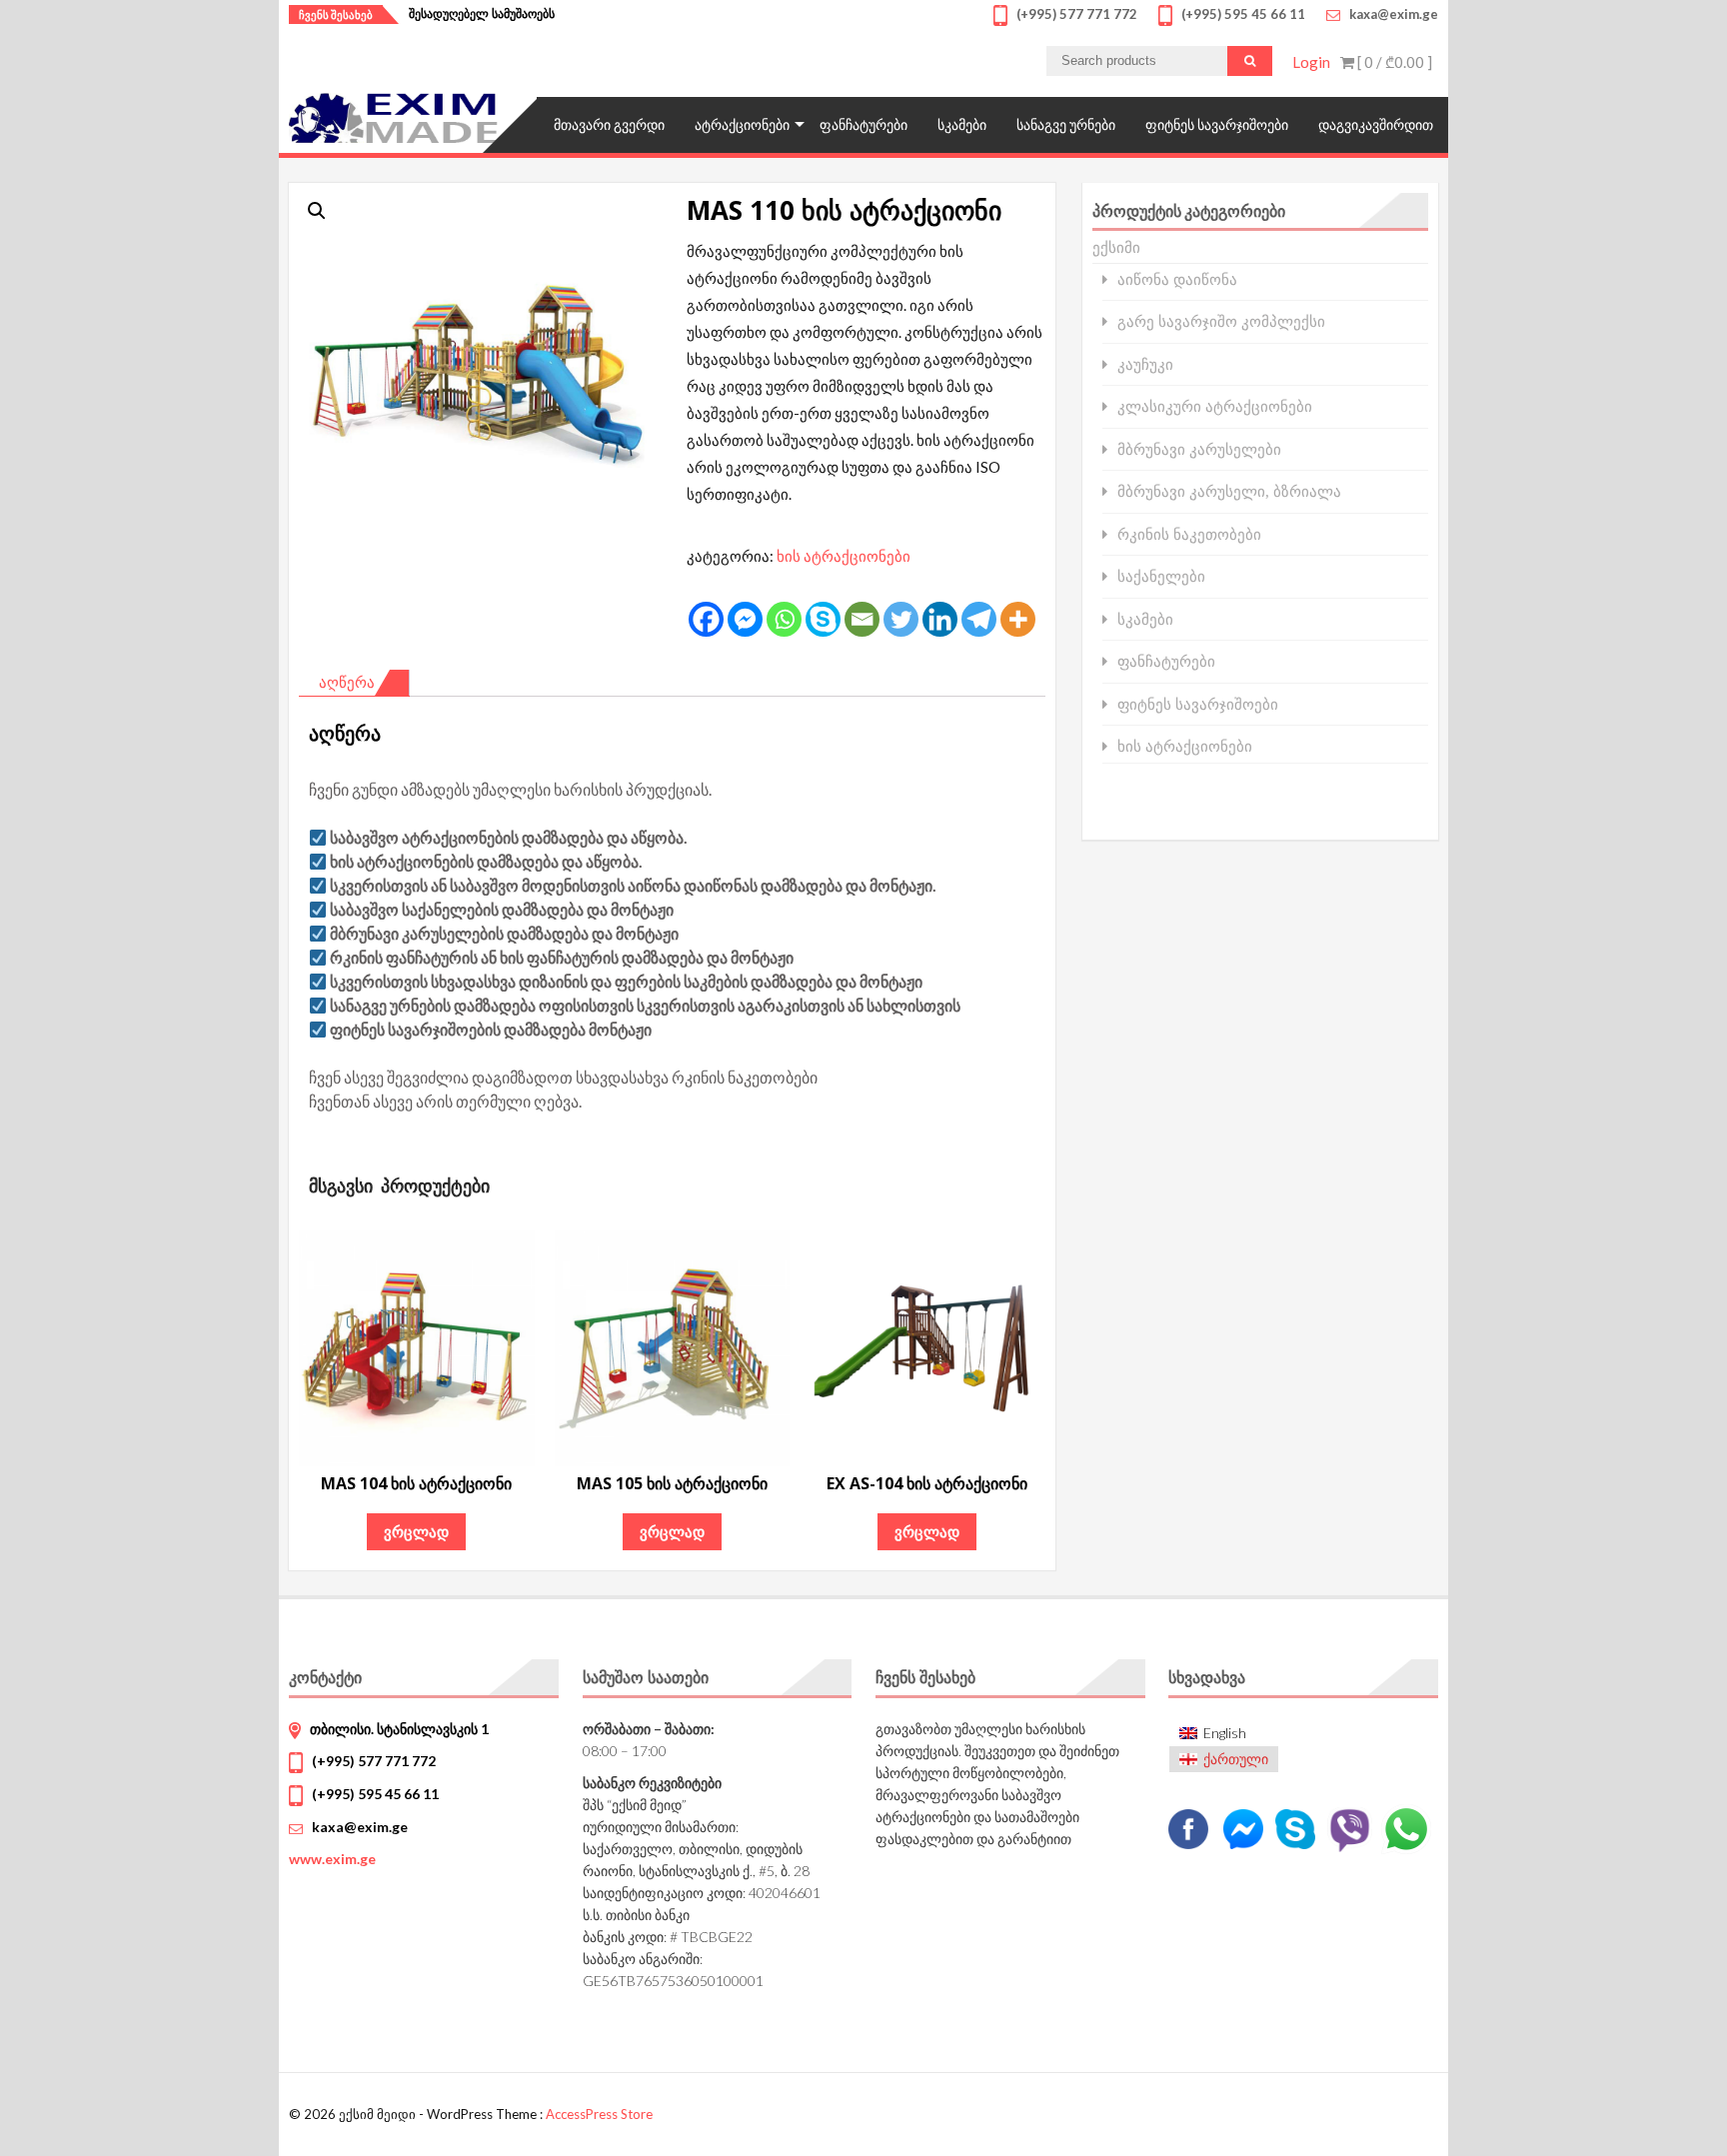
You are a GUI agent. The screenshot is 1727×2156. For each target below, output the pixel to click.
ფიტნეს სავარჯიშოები (1217, 124)
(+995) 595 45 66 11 (375, 1794)
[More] (1018, 619)
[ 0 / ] (1393, 62)
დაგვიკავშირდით (1376, 124)
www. (332, 1859)
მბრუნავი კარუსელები (1199, 449)
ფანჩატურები (863, 124)
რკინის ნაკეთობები (1189, 534)
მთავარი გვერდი (609, 124)
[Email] (862, 619)
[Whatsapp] (784, 619)
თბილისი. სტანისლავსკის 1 (399, 1729)
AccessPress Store (599, 2114)
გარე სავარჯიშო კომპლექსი (1221, 321)
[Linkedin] (940, 619)
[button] (317, 211)
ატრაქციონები (742, 124)
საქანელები (1161, 576)
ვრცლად (416, 1531)
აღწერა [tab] (347, 682)
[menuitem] (1224, 1733)
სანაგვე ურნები (1066, 124)
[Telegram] (979, 619)
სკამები (962, 124)
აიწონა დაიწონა (1177, 279)
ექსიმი (1116, 247)
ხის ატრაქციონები (844, 556)
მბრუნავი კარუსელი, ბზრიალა (1229, 491)
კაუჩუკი (1145, 364)
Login (1311, 62)
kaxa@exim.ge (360, 1827)
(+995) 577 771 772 (374, 1761)
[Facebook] (706, 619)
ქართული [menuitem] (1236, 1759)
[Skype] (823, 619)
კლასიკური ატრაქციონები (1215, 406)
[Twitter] (901, 619)
